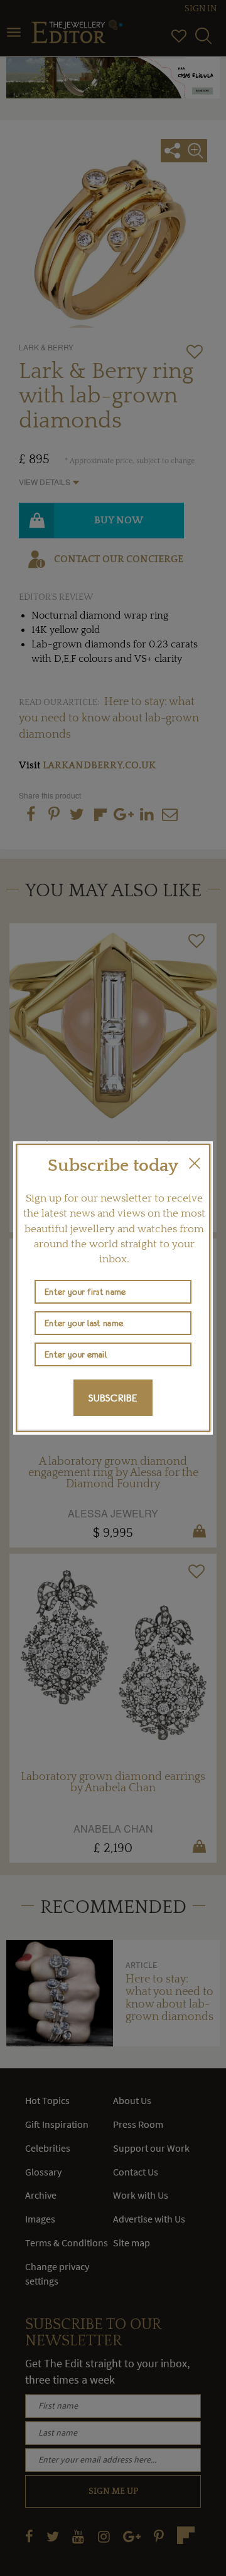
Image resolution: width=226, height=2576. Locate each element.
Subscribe (113, 1398)
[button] (195, 1163)
